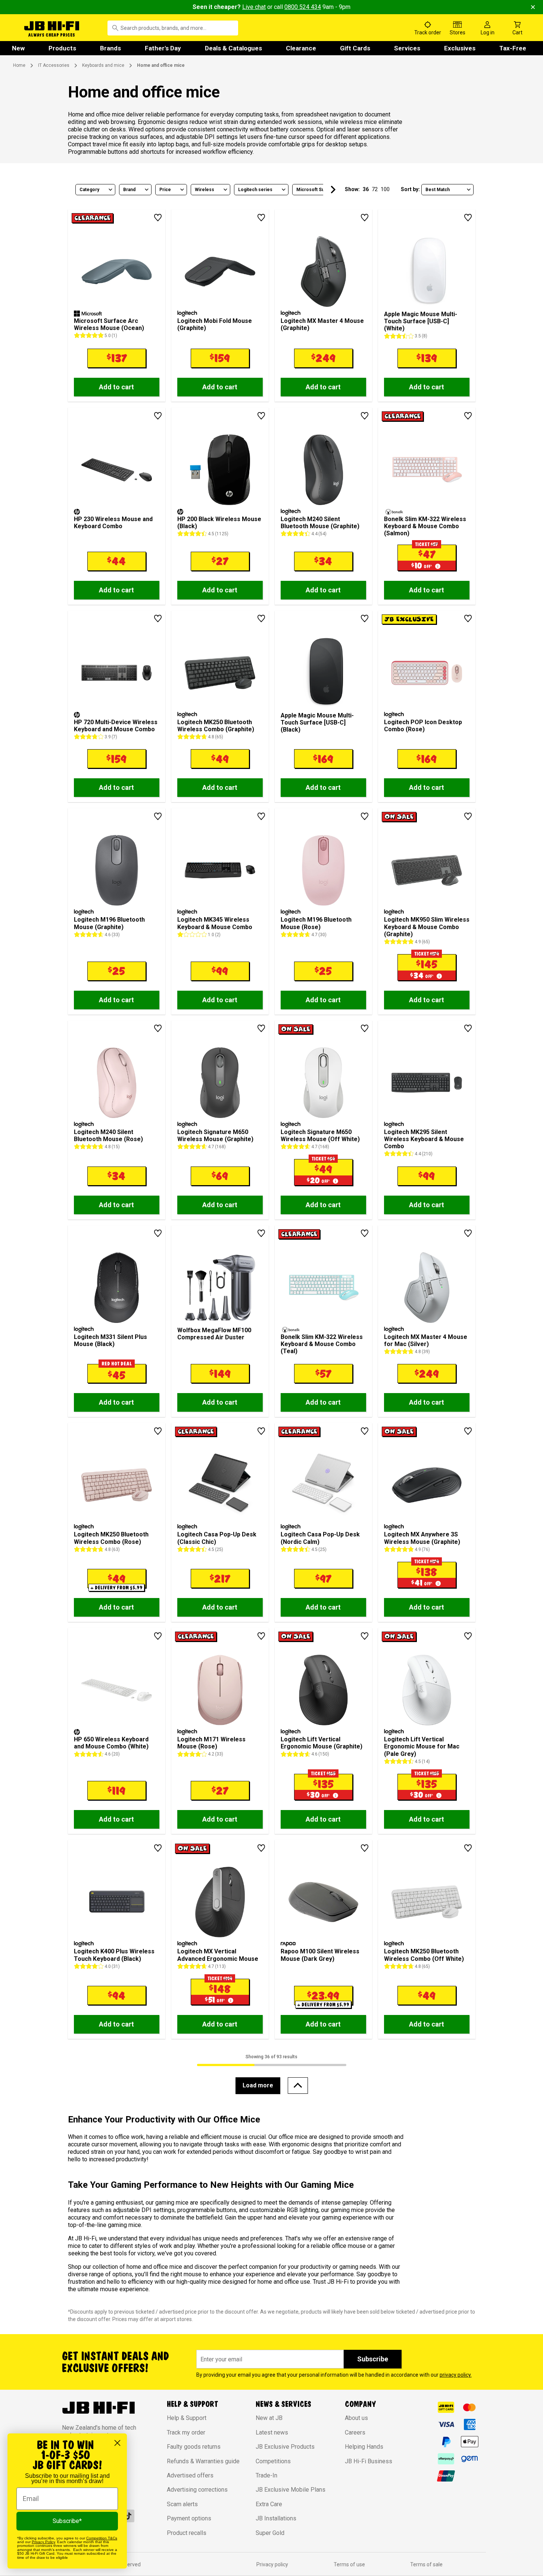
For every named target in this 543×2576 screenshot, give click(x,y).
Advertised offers (190, 2475)
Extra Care (269, 2504)
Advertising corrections (197, 2490)
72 (375, 189)
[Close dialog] (117, 2443)
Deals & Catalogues (233, 48)
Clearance (301, 48)
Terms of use (349, 2564)
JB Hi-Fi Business (369, 2461)
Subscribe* (67, 2521)
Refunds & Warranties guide (203, 2461)
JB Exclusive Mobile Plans (291, 2490)
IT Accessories (54, 65)
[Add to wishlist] (158, 218)
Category (89, 190)
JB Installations (276, 2518)
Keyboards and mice (103, 65)
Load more (258, 2085)
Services (407, 48)
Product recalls (187, 2533)
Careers (355, 2432)
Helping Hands (364, 2447)
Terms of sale (426, 2564)
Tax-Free (513, 48)
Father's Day (163, 48)
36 (366, 189)
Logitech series (255, 190)
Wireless (205, 190)
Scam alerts (182, 2504)
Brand (129, 190)
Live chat (254, 7)
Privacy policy (272, 2564)
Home (19, 65)
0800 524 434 (303, 7)
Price (165, 190)
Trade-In (266, 2475)
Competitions (273, 2461)
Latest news (272, 2432)
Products (62, 48)
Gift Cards (355, 48)
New (18, 48)
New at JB (269, 2418)
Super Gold (270, 2533)
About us (356, 2418)
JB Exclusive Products (285, 2447)
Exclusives (460, 48)
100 (385, 189)
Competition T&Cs (102, 2538)
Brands (110, 48)
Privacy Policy (43, 2542)
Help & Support (187, 2418)
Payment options (189, 2518)
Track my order (186, 2432)
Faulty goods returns (194, 2447)
